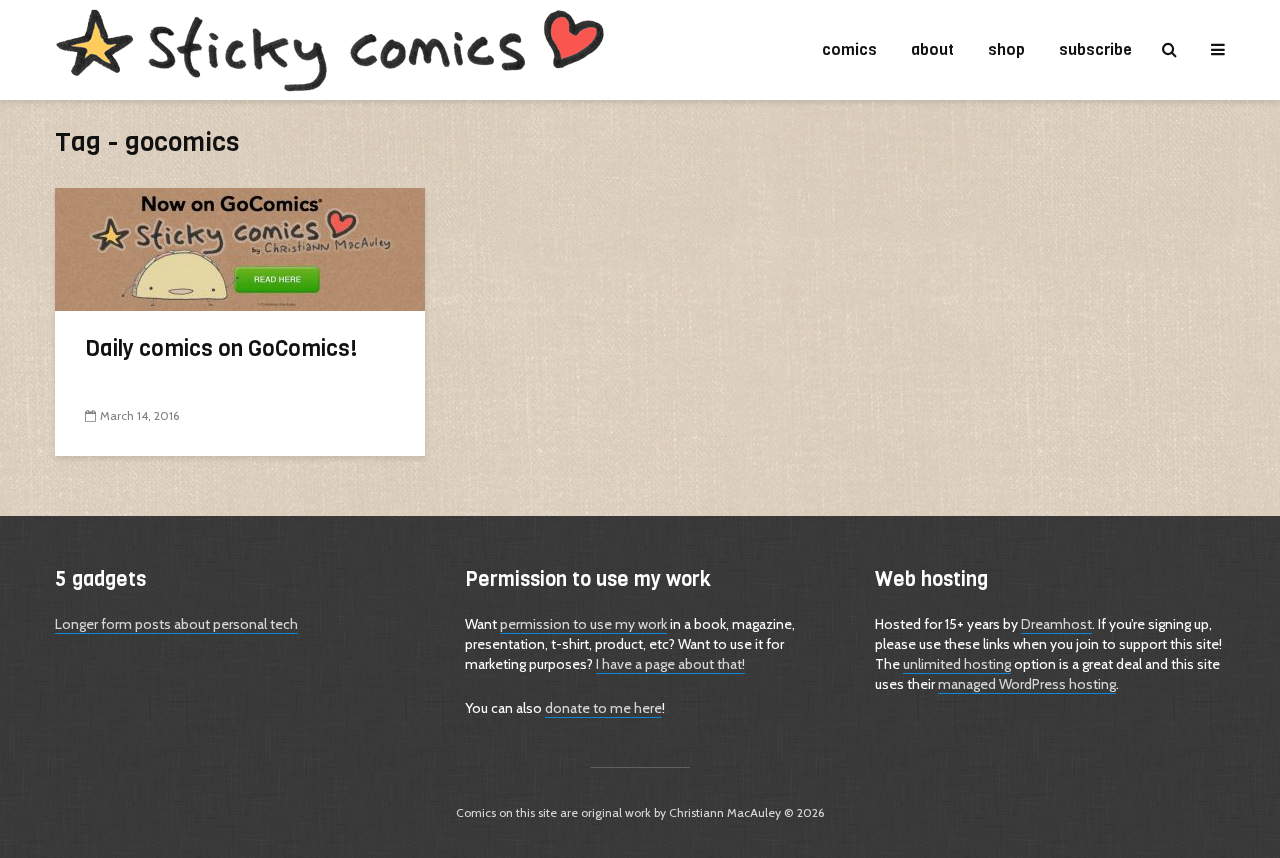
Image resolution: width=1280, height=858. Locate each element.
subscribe (1095, 49)
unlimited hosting (957, 664)
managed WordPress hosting (1027, 684)
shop (1006, 49)
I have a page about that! (670, 664)
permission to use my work (583, 624)
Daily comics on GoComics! (221, 348)
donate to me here (603, 708)
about (932, 49)
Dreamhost (1056, 624)
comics (849, 49)
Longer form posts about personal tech (176, 624)
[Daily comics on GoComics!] (240, 247)
